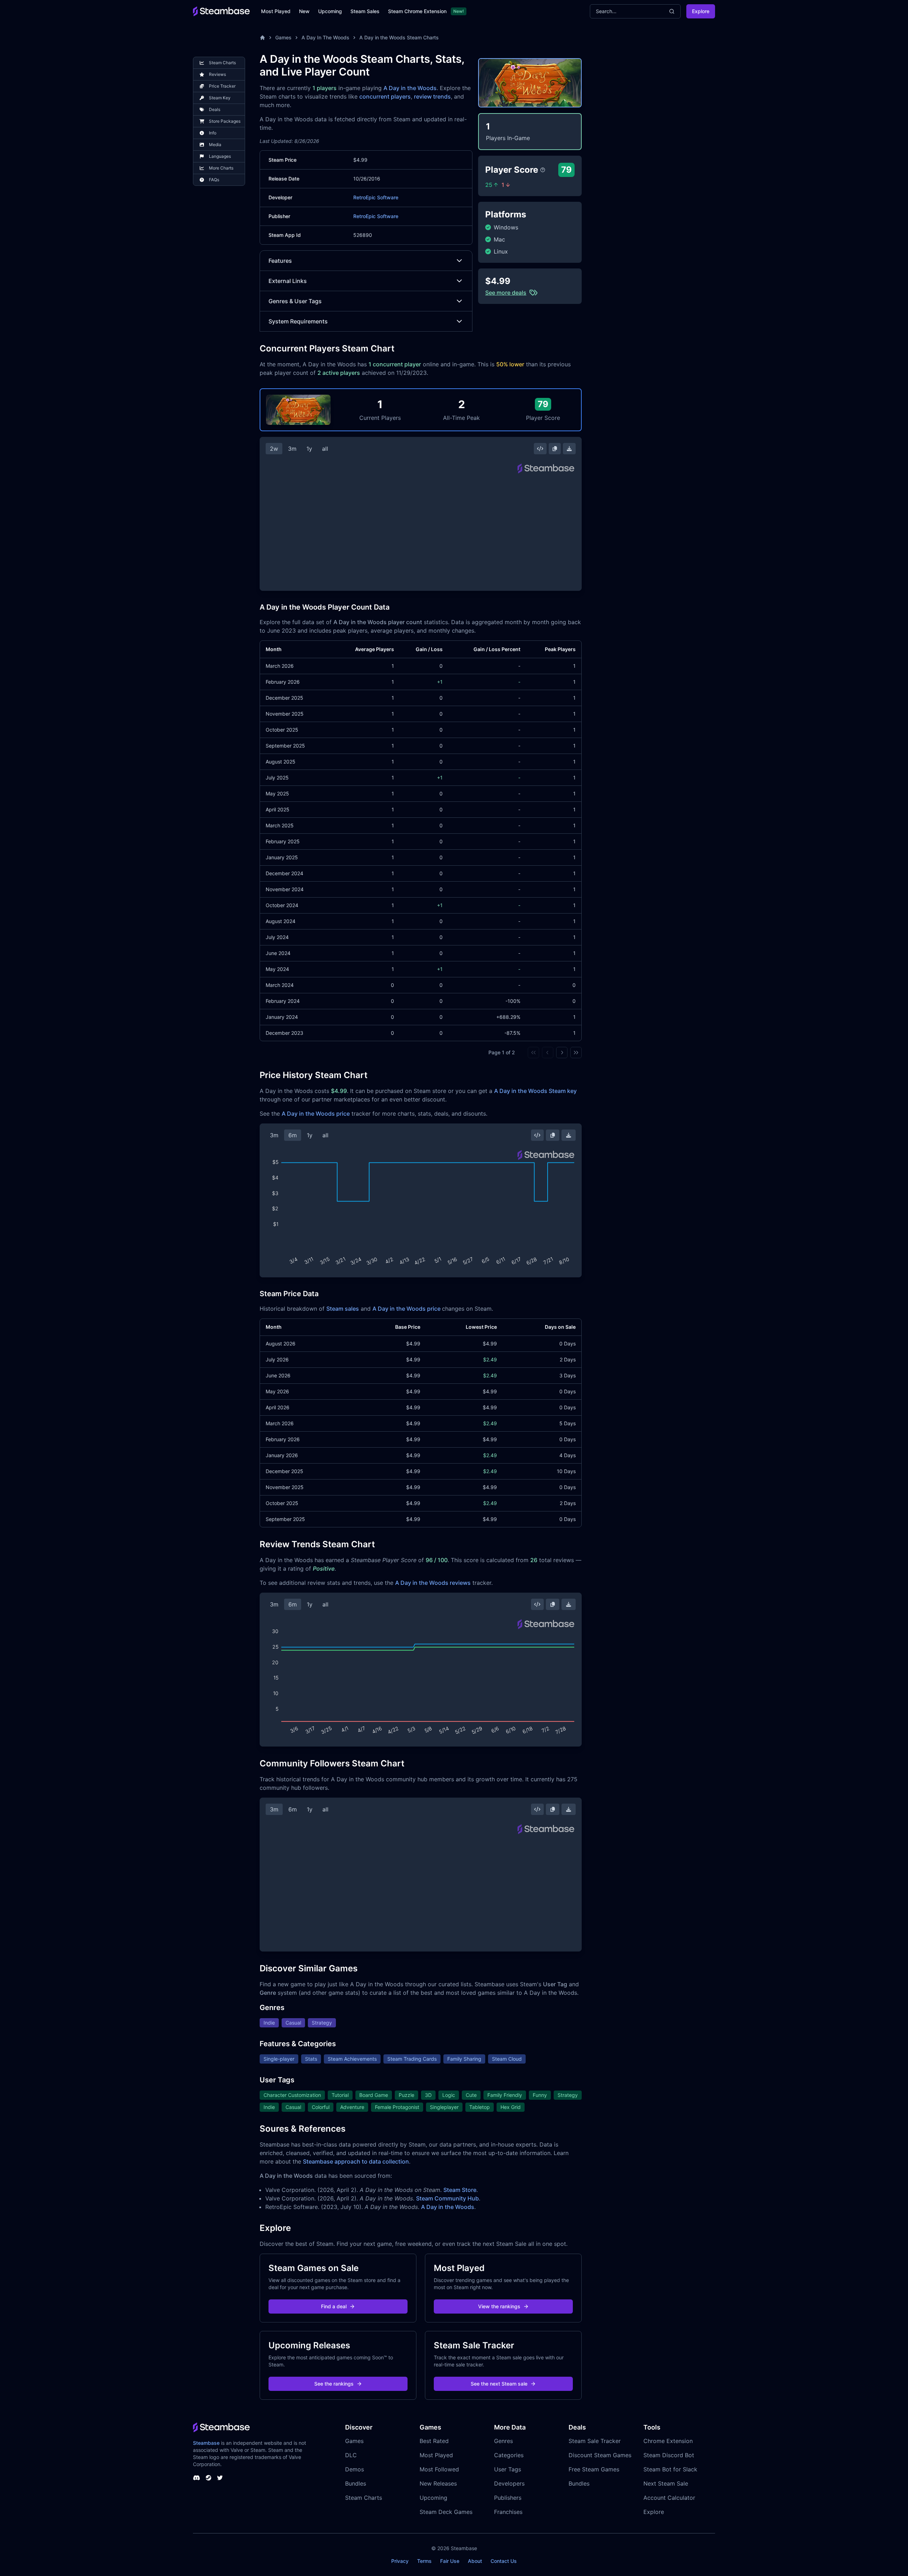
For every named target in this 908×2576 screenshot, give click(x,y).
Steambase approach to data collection (356, 2161)
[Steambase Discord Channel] (196, 2478)
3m (292, 449)
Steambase (206, 2443)
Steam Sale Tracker (595, 2441)
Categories (509, 2455)
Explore (701, 11)
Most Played (276, 11)
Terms (424, 2561)
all (325, 449)
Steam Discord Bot (669, 2455)
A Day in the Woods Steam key (535, 1091)
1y (309, 449)
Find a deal (334, 2306)
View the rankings (499, 2306)
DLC (351, 2455)
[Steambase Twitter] (220, 2478)
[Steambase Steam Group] (209, 2478)
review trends (432, 96)
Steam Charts (364, 2498)
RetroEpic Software (376, 197)
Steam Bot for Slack (670, 2469)
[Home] (262, 38)
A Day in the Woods (410, 88)
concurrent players (385, 96)
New (304, 11)
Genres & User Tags (295, 301)
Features (280, 261)
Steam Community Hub (447, 2198)
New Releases (438, 2483)
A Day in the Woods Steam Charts (399, 37)
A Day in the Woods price (316, 1114)
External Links (288, 281)
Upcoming (330, 11)
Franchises (508, 2512)
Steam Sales (365, 11)
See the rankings (334, 2384)
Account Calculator (669, 2498)
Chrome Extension (668, 2441)
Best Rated (434, 2441)
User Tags (508, 2469)
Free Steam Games (594, 2469)
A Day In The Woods (325, 37)
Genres (503, 2441)
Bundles (356, 2483)
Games (283, 37)
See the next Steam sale (499, 2384)
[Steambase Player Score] (543, 170)
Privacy (400, 2561)
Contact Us (504, 2561)
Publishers (508, 2498)
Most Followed (439, 2469)
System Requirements (298, 321)
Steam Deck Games (446, 2512)
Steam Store (460, 2190)
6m (293, 1135)
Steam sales (343, 1309)
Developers (509, 2483)
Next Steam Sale (666, 2483)
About (475, 2561)
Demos (355, 2469)
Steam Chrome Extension (417, 11)
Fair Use (450, 2561)
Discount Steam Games (600, 2455)
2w (274, 449)
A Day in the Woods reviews (433, 1583)
